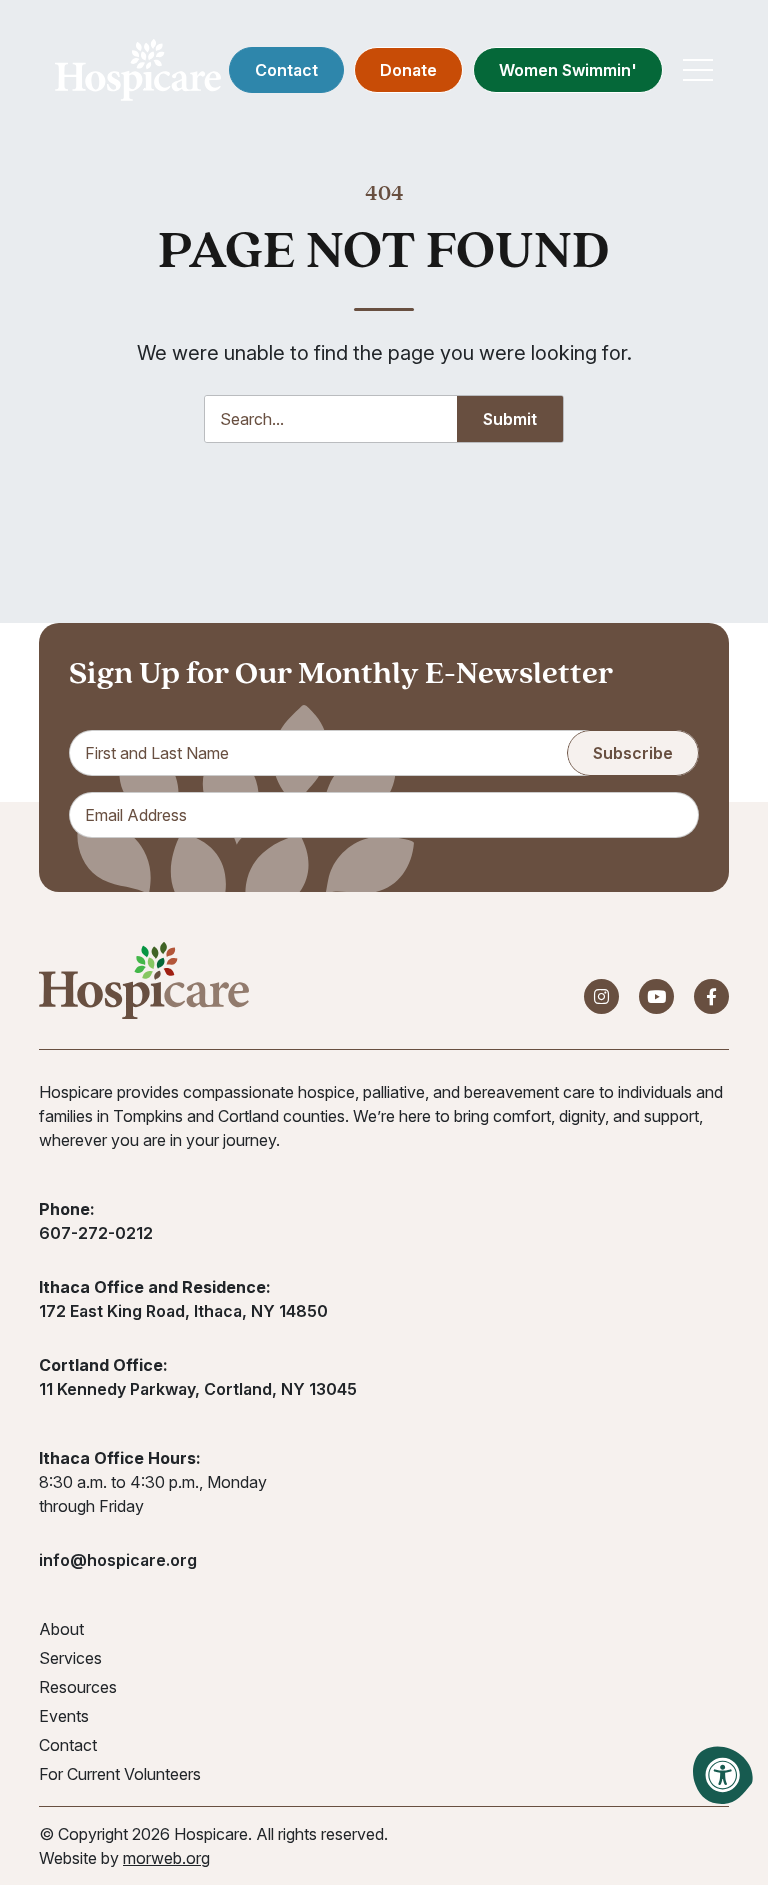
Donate (408, 70)
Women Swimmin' (568, 70)
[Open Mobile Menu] (698, 70)
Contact (286, 70)
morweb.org (166, 1858)
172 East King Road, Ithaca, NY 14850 (183, 1311)
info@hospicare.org (118, 1560)
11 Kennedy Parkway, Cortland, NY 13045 (198, 1389)
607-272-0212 (96, 1233)
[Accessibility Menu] (723, 1775)
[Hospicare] (138, 70)
